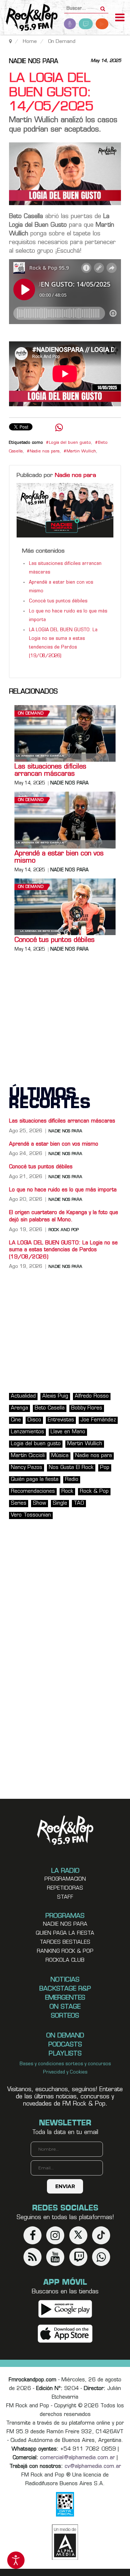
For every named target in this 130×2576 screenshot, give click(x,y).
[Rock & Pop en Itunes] (65, 2334)
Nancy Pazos (27, 1468)
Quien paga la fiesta (65, 1933)
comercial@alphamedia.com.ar (77, 2458)
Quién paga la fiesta (35, 1480)
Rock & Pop (94, 1491)
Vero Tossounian (31, 1515)
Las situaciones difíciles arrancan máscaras (50, 771)
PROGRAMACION (65, 1879)
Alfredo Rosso (92, 1396)
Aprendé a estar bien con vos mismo (59, 858)
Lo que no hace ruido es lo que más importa (63, 1190)
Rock (67, 1491)
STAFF (65, 1897)
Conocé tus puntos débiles (58, 601)
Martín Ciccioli (28, 1456)
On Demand (31, 714)
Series (19, 1503)
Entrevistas (61, 1420)
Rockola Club (65, 1960)
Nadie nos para (34, 62)
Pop (105, 1468)
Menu (120, 18)
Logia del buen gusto (70, 443)
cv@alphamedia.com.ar (93, 2467)
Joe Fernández (98, 1420)
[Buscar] (103, 6)
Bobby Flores (87, 1408)
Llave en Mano (68, 1432)
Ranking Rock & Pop (65, 1951)
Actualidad (23, 1396)
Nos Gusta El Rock (71, 1468)
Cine (16, 1420)
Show (40, 1503)
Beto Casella (50, 1408)
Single (60, 1503)
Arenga (19, 1408)
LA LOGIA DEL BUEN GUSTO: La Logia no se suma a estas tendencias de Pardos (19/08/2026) (63, 1250)
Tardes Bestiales (65, 1942)
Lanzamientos (27, 1432)
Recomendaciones (33, 1491)
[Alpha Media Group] (65, 2542)
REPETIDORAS (65, 1888)
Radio (72, 1480)
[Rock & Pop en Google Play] (65, 2309)
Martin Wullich (81, 452)
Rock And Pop (64, 1230)
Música (60, 1456)
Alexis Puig (55, 1396)
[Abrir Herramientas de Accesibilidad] (16, 2560)
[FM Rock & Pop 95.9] (29, 18)
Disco (34, 1420)
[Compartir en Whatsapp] (59, 428)
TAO (79, 1503)
